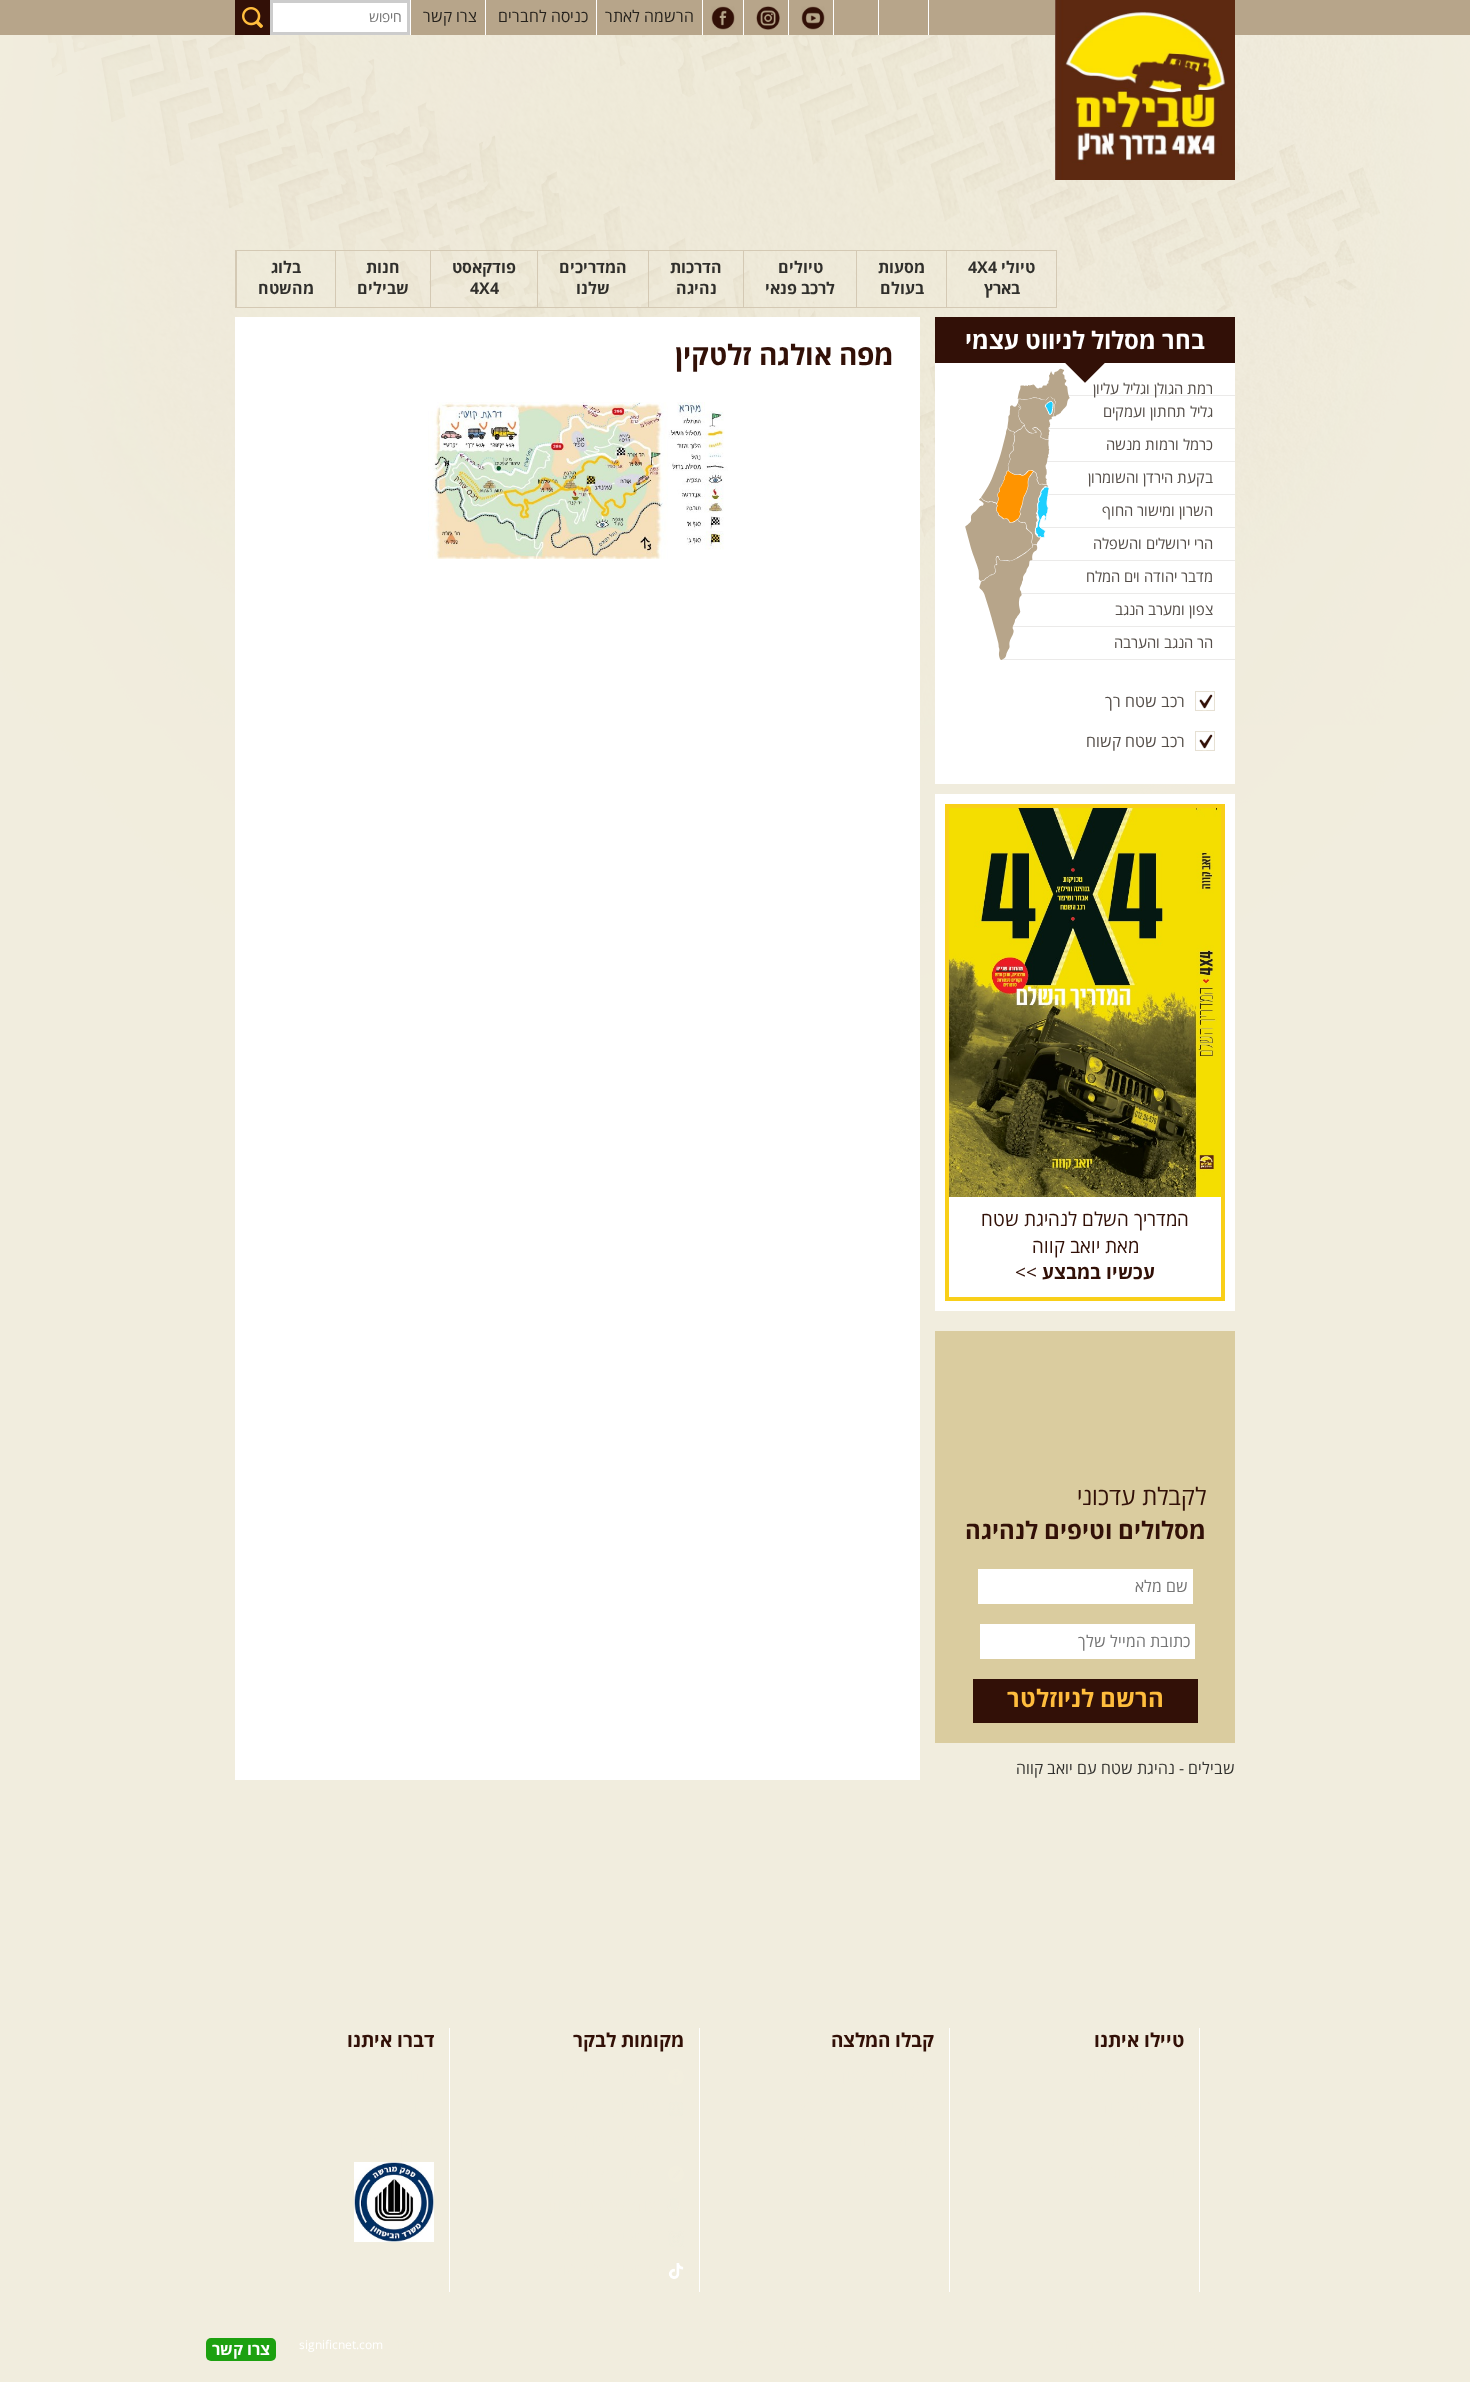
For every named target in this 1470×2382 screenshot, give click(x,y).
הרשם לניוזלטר (1085, 1700)
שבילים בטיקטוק (608, 2270)
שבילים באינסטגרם (599, 2238)
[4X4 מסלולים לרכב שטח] (1085, 1002)
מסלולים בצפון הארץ (868, 2076)
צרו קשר (450, 17)
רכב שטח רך (1145, 702)
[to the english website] (902, 16)
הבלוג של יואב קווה (599, 2173)
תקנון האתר (396, 2141)
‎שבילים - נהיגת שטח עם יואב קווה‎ (1125, 1769)
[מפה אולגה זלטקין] (577, 481)
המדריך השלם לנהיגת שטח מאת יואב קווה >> (1085, 1247)
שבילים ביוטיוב (613, 2141)
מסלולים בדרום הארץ (866, 2141)
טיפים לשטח (893, 2173)
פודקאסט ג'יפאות (603, 2206)
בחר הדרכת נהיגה (1126, 2141)
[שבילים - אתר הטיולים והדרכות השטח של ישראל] (1145, 90)
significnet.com (341, 2345)
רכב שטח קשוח (1135, 742)
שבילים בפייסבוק (607, 2076)
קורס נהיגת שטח (1130, 2173)
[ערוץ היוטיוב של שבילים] (813, 18)
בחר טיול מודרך (1134, 2108)
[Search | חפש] (252, 17)
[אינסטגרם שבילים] (768, 18)
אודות (416, 2076)
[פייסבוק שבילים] (723, 18)
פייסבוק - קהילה (610, 2108)
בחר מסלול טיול (1134, 2076)
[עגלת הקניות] (858, 18)
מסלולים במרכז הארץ (866, 2108)
